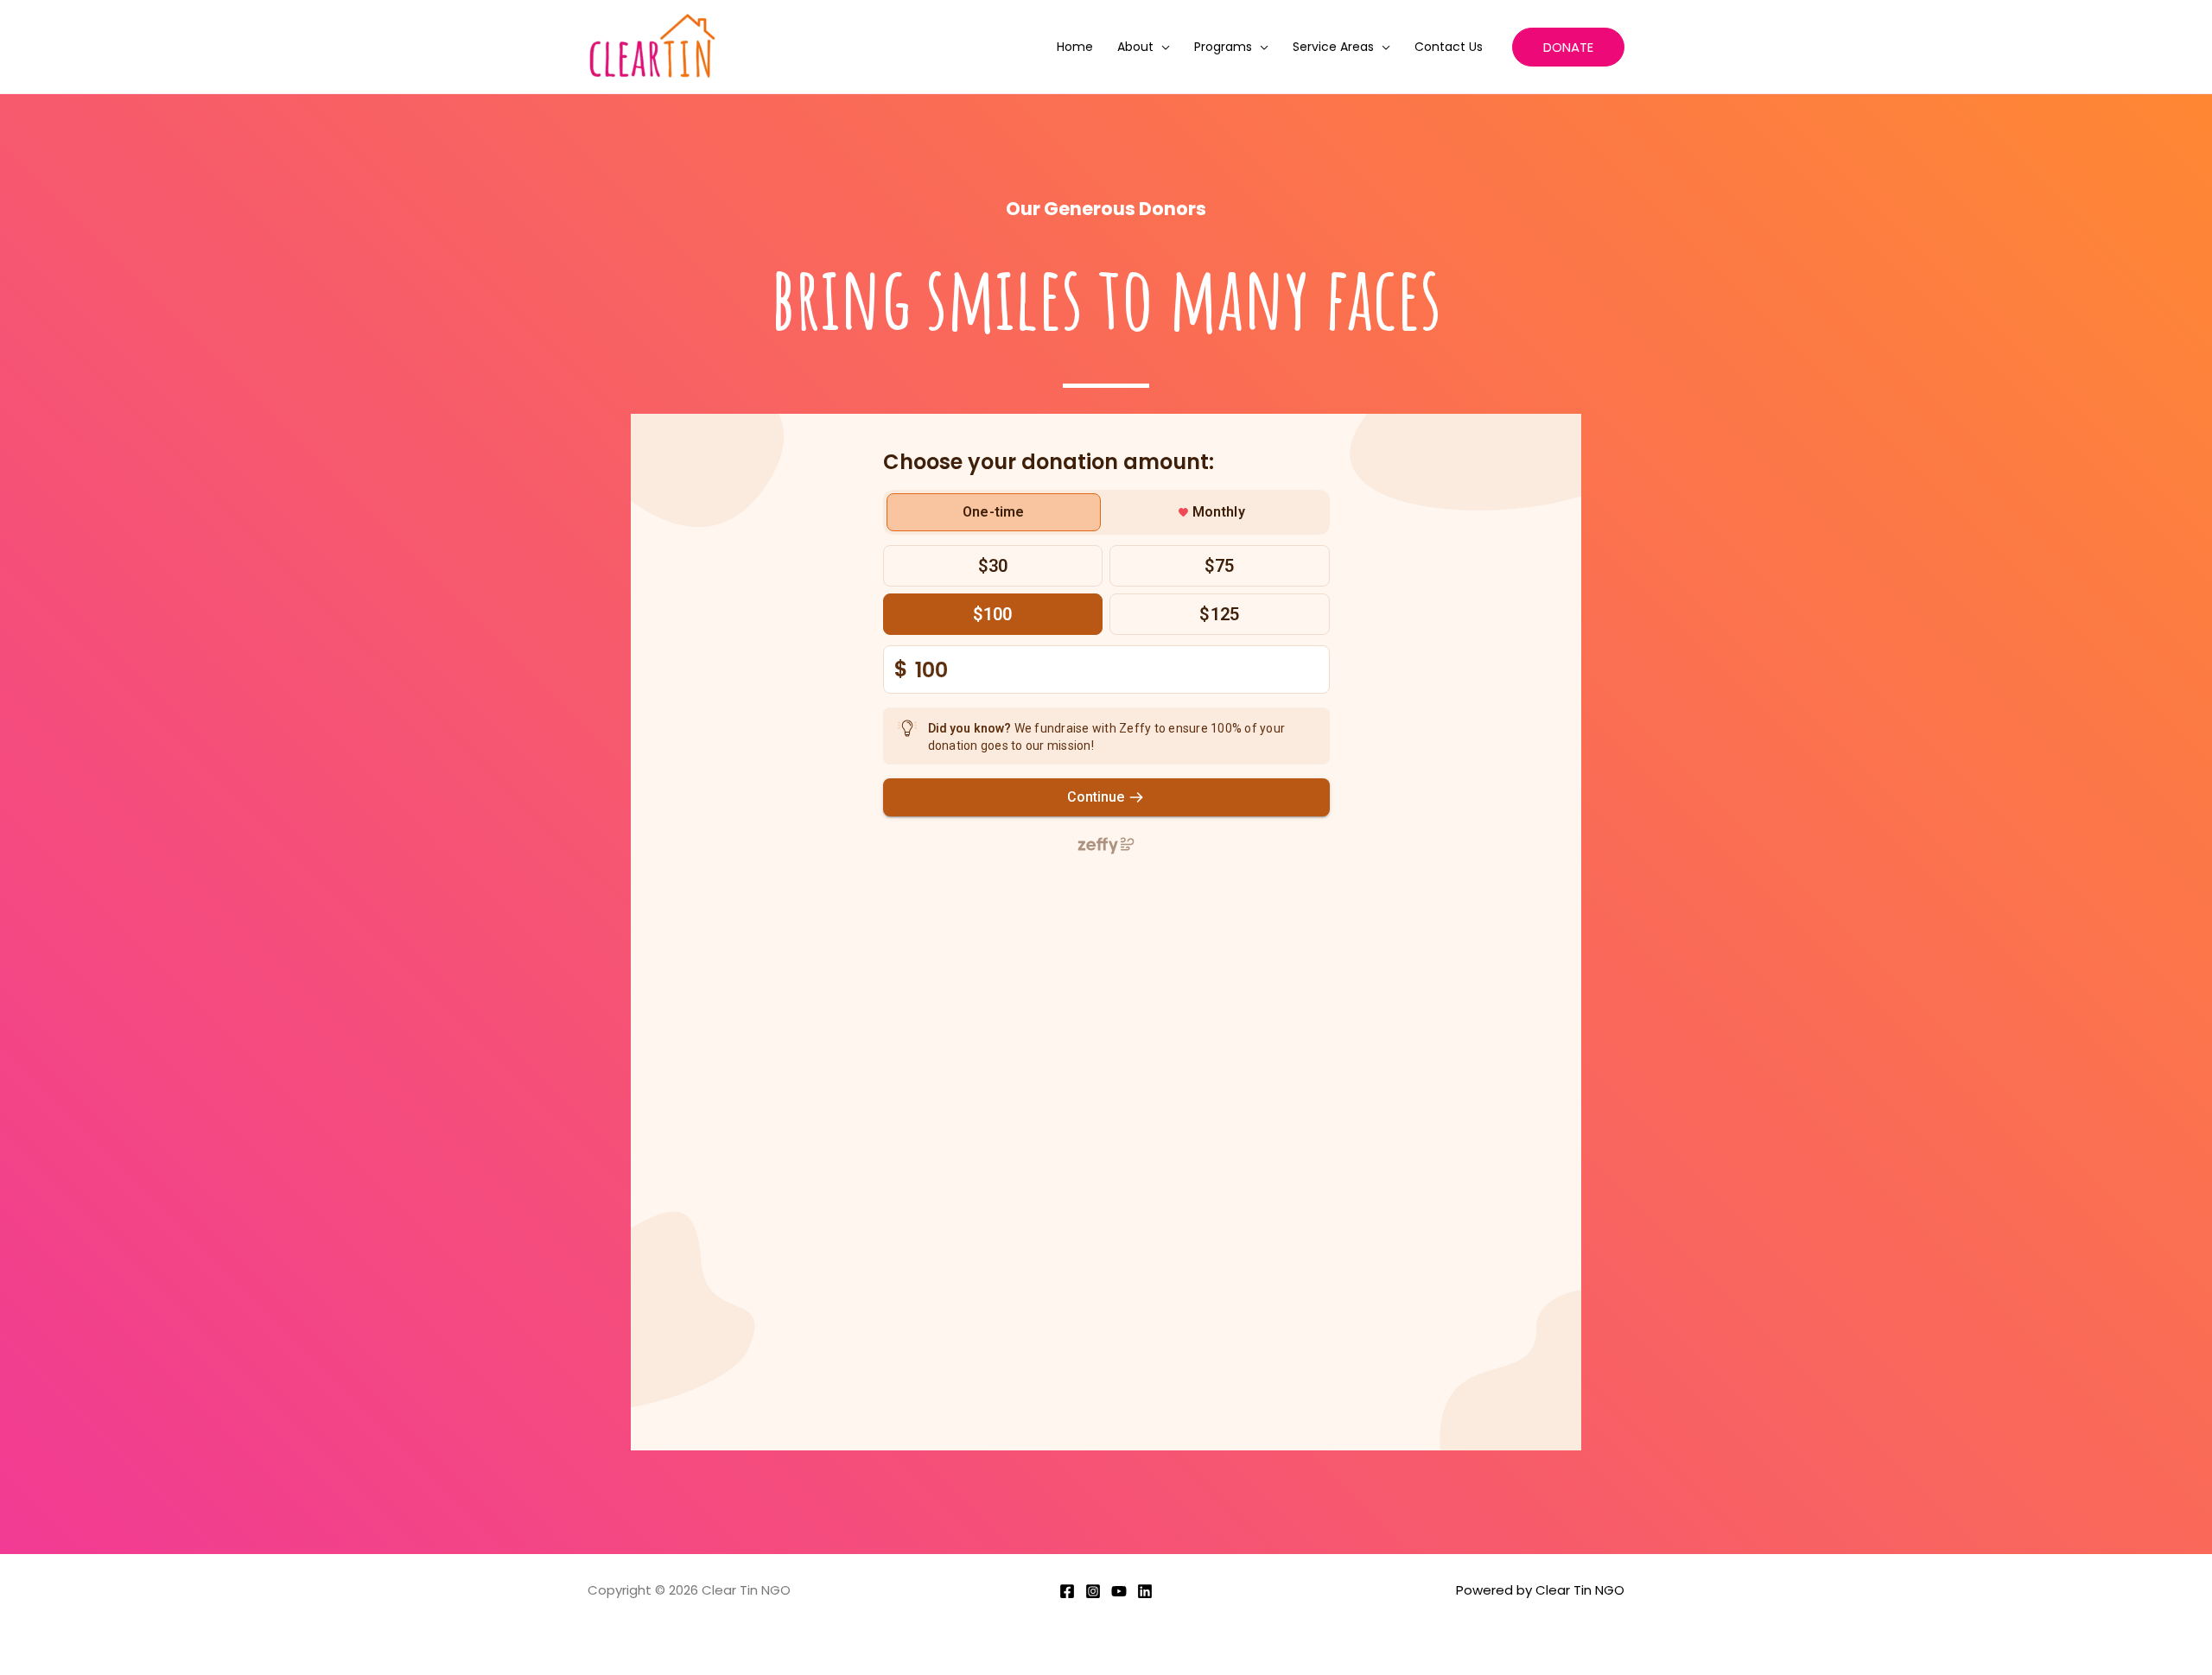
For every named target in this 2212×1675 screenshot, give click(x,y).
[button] (1568, 47)
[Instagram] (1093, 1591)
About (1135, 47)
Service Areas (1333, 47)
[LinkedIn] (1145, 1591)
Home (1075, 47)
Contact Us (1449, 47)
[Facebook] (1067, 1591)
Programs (1223, 47)
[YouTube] (1119, 1591)
